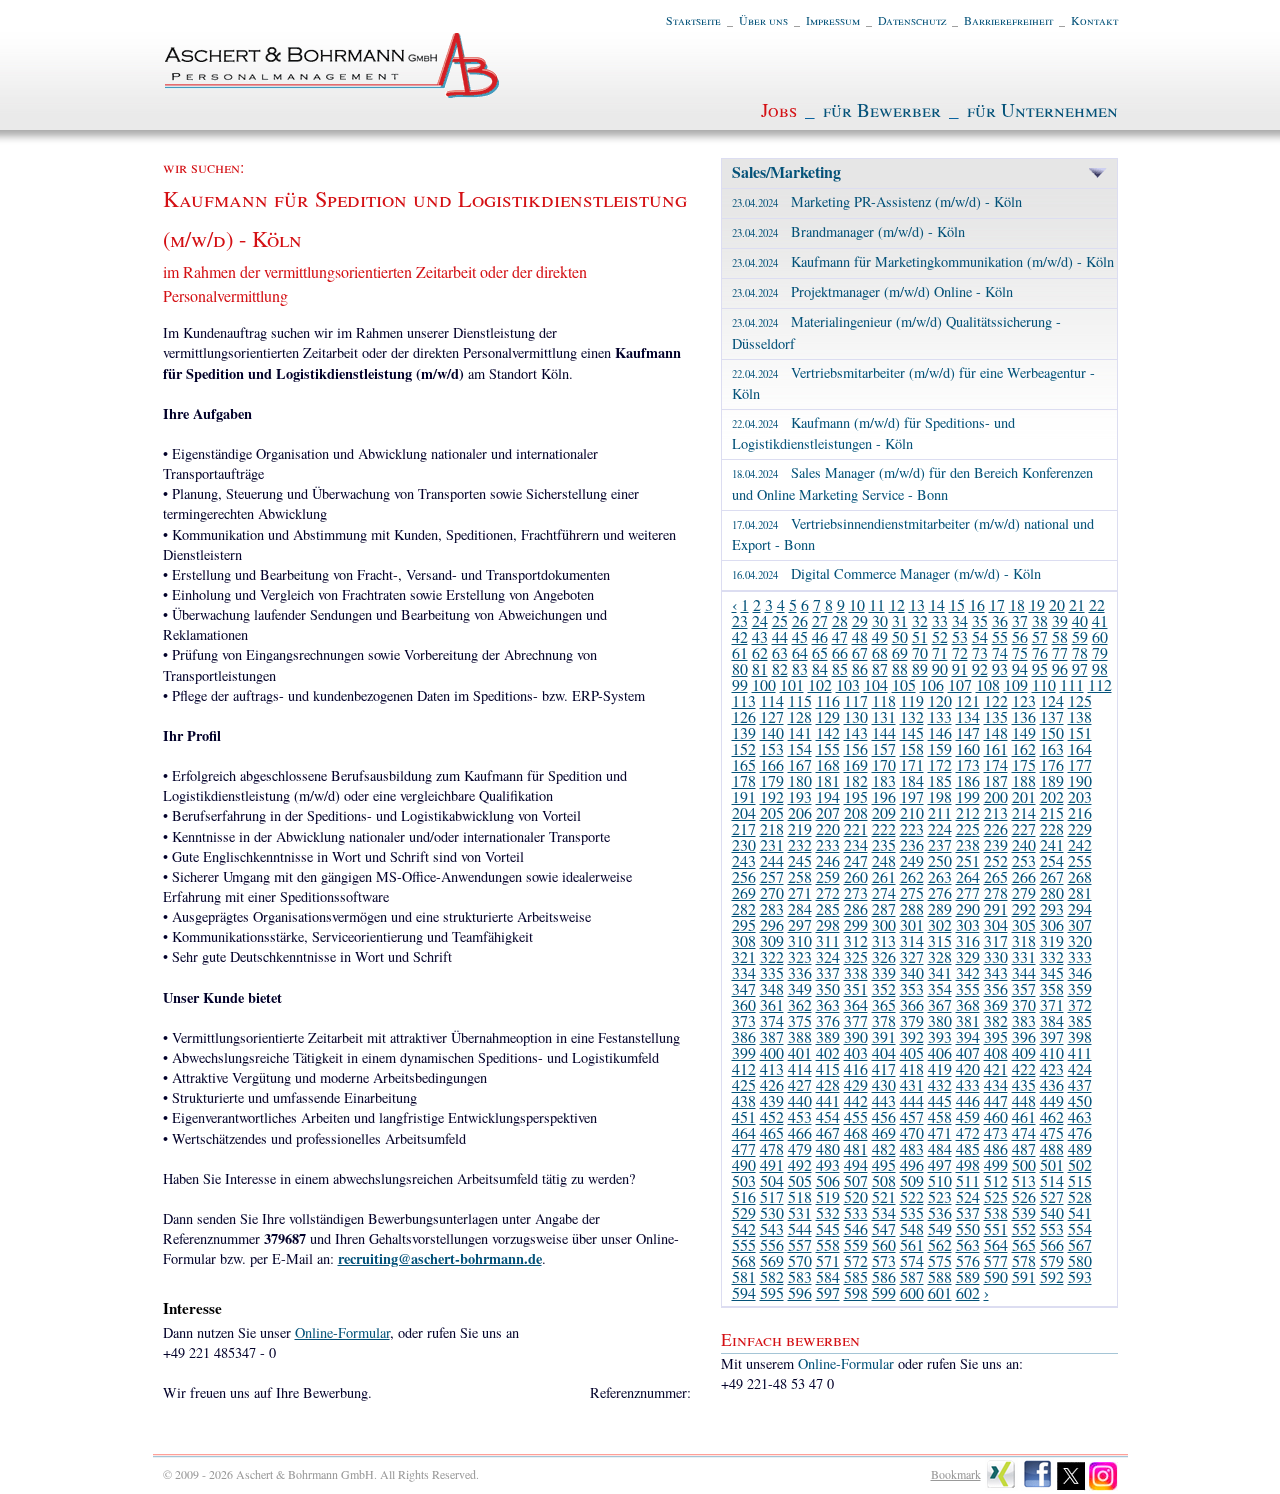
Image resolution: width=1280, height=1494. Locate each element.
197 (912, 796)
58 (1060, 636)
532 (828, 1212)
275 (912, 892)
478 (772, 1148)
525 (996, 1196)
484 (940, 1148)
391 (884, 1036)
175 (1024, 764)
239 (996, 844)
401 (800, 1052)
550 (968, 1228)
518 (800, 1196)
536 (940, 1212)
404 (884, 1052)
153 (772, 748)
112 (1100, 684)
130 (856, 716)
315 (940, 940)
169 (856, 764)
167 (800, 764)
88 (900, 668)
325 (856, 956)
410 (1052, 1052)
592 (1052, 1276)
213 (996, 812)
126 (744, 716)
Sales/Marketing (786, 171)
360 (744, 1004)
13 (917, 604)
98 (1100, 668)
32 (920, 620)
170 (884, 764)
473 (996, 1132)
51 (920, 636)
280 (1052, 892)
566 (1052, 1244)
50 (900, 636)
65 (820, 652)
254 (1052, 860)
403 (856, 1052)
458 (940, 1116)
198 (940, 796)
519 (828, 1196)
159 (940, 748)
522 (912, 1196)
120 (940, 700)
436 (1052, 1084)
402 (828, 1052)
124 (1052, 700)
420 (968, 1068)
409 (1024, 1052)
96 (1060, 668)
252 (996, 860)
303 (968, 924)
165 (744, 764)
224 (940, 828)
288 (912, 908)
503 (744, 1180)
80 (740, 668)
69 (900, 652)
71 (940, 652)
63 (780, 652)
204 (744, 812)
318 (1024, 940)
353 (912, 988)
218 (772, 828)
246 (828, 860)
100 (764, 684)
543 (772, 1228)
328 (940, 956)
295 (744, 924)
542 (744, 1228)
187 (996, 780)
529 (744, 1212)
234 (856, 844)
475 (1052, 1132)
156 (856, 748)
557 (800, 1244)
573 (884, 1260)
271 (800, 892)
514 (1052, 1180)
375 (800, 1020)
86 (860, 668)
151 (1080, 732)
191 (744, 796)
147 (968, 732)
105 (904, 684)
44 (780, 636)
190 (1080, 780)
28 (840, 620)
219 (800, 828)
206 (800, 812)
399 (744, 1052)
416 (856, 1068)
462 (1052, 1116)
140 (772, 732)
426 (772, 1084)
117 (856, 700)
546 (856, 1228)
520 (856, 1196)
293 (1052, 908)
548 (912, 1228)
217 (744, 828)
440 (800, 1100)
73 (980, 652)
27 (820, 620)
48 (860, 636)
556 (772, 1244)
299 (856, 924)
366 (912, 1004)
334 (744, 972)
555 (744, 1244)
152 (744, 748)
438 (744, 1100)
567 (1080, 1244)
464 (744, 1132)
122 (996, 700)
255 (1080, 860)
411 (1080, 1052)
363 (828, 1004)
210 (912, 812)
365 (884, 1004)
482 (884, 1148)
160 (968, 748)
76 (1040, 652)
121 (968, 700)
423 (1052, 1068)
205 (772, 812)
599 (884, 1292)
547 (884, 1228)
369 (996, 1004)
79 (1100, 652)
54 (980, 636)
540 (1052, 1212)
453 (800, 1116)
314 (912, 940)
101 (792, 684)
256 (744, 876)
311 (828, 940)
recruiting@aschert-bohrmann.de (440, 1258)
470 (912, 1132)
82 (780, 668)
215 (1052, 812)
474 (1024, 1132)
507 (856, 1180)
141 (800, 732)
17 (997, 604)
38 (1040, 620)
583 (800, 1276)
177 (1080, 764)
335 (772, 972)
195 (856, 796)
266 (1024, 876)
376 (828, 1020)
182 (856, 780)
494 (856, 1164)
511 (968, 1180)
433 (968, 1084)
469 (884, 1132)
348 (772, 988)
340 (912, 972)
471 (940, 1132)
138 (1080, 716)
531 (800, 1212)
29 (860, 620)
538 (996, 1212)
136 (1024, 716)
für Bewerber (882, 109)
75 (1020, 652)
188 (1024, 780)
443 (884, 1100)
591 (1024, 1276)
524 (968, 1196)
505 (800, 1180)
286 (856, 908)
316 (968, 940)
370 (1024, 1004)
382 (996, 1020)
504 (772, 1180)
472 (968, 1132)
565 (1024, 1244)
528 (1080, 1196)
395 (996, 1036)
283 (772, 908)
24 (760, 620)
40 (1080, 620)
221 (856, 828)
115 (800, 700)
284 (800, 908)
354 (940, 988)
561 (912, 1244)
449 (1052, 1100)
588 (940, 1276)
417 (884, 1068)
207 (828, 812)
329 (968, 956)
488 (1052, 1148)
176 (1052, 764)
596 (800, 1292)
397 (1052, 1036)
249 (912, 860)
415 (828, 1068)
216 (1080, 812)
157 (884, 748)
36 (1000, 620)
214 (1024, 812)
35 (980, 620)
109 (1016, 684)
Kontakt (1094, 20)
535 (912, 1212)
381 (968, 1020)
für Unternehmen (1042, 109)
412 (744, 1068)
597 (828, 1292)
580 (1080, 1260)
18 (1017, 604)
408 (996, 1052)
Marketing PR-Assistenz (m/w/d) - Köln (877, 201)
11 (877, 604)
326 (884, 956)
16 (977, 604)
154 (800, 748)
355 (968, 988)
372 (1080, 1004)
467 (828, 1132)
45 (800, 636)
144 (884, 732)
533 (856, 1212)
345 (1052, 972)
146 (940, 732)
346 (1080, 972)
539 (1024, 1212)
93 (1000, 668)
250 (940, 860)
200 (996, 796)
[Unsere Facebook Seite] (1037, 1486)
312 (856, 940)
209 (884, 812)
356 (996, 988)
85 (840, 668)
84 (820, 668)
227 (1024, 828)
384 (1052, 1020)
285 (828, 908)
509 (912, 1180)
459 (968, 1116)
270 (772, 892)
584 (828, 1276)
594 (744, 1292)
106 (932, 684)
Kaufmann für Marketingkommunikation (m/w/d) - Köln (923, 261)
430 (884, 1084)
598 (856, 1292)
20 (1057, 604)
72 (960, 652)
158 (912, 748)
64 (800, 652)
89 (920, 668)
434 (996, 1084)
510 (940, 1180)
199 (968, 796)
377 (856, 1020)
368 (968, 1004)
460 (996, 1116)
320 (1080, 940)
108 (988, 684)
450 (1080, 1100)
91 (960, 668)
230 (744, 844)
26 (800, 620)
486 (996, 1148)
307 (1080, 924)
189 (1052, 780)
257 (772, 876)
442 (856, 1100)
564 (996, 1244)
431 (912, 1084)
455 (856, 1116)
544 (800, 1228)
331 (1024, 956)
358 (1052, 988)
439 (772, 1100)
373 (744, 1020)
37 (1020, 620)
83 (800, 668)
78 (1080, 652)
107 (960, 684)
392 (912, 1036)
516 (744, 1196)
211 (940, 812)
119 (912, 700)
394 (968, 1036)
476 (1080, 1132)
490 (744, 1164)
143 (856, 732)
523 (940, 1196)
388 (800, 1036)
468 (856, 1132)
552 (1024, 1228)
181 (828, 780)
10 (857, 604)
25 (780, 620)
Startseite (693, 20)
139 (744, 732)
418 (912, 1068)
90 (940, 668)
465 (772, 1132)
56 (1020, 636)
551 (996, 1228)
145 (912, 732)
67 (860, 652)
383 (1024, 1020)
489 (1080, 1148)
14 (937, 604)
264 (968, 876)
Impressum (833, 20)
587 (912, 1276)
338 (856, 972)
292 (1024, 908)
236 (912, 844)
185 (940, 780)
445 (940, 1100)
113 (744, 700)
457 (912, 1116)
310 (800, 940)
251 (968, 860)
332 (1052, 956)
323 (800, 956)
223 (912, 828)
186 (968, 780)
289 (940, 908)
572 (856, 1260)
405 (912, 1052)
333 (1080, 956)
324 (828, 956)
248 (884, 860)
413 (772, 1068)
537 (968, 1212)
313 (884, 940)
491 (772, 1164)
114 (772, 700)
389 (828, 1036)
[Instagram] (1103, 1486)
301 (912, 924)
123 (1024, 700)
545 (828, 1228)
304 (996, 924)
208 (856, 812)
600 (912, 1292)
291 (996, 908)
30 (880, 620)
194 (828, 796)
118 (884, 700)
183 (884, 780)
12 (897, 604)
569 (772, 1260)
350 (828, 988)
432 (940, 1084)
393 (940, 1036)
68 (880, 652)
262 (912, 876)
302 (940, 924)
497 (940, 1164)
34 (960, 620)
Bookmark (956, 1474)
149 (1024, 732)
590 (996, 1276)
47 (840, 636)
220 (828, 828)
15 (957, 604)
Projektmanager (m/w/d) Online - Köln (872, 291)
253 (1024, 860)
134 (968, 716)
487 (1024, 1148)
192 (772, 796)
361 (772, 1004)
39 (1060, 620)
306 (1052, 924)
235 (884, 844)
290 (968, 908)
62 (760, 652)
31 (900, 620)
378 (884, 1020)
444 (912, 1100)
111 (1072, 684)
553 (1052, 1228)
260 (856, 876)
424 (1080, 1068)
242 (1080, 844)
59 (1080, 636)
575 (940, 1260)
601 (940, 1292)
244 (772, 860)
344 (1024, 972)
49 (880, 636)
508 (884, 1180)
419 (940, 1068)
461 (1024, 1116)
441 (828, 1100)
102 (820, 684)
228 (1052, 828)
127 (772, 716)
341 (940, 972)
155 (828, 748)
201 (1024, 796)
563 (968, 1244)
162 (1024, 748)
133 (940, 716)
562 (940, 1244)
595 (772, 1292)
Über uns (763, 20)
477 (744, 1148)
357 (1024, 988)
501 (1052, 1164)
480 (828, 1148)
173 (968, 764)
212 (968, 812)
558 (828, 1244)
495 (884, 1164)
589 (968, 1276)
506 (828, 1180)
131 (884, 716)
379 (912, 1020)
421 (996, 1068)
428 (828, 1084)
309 (772, 940)
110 (1044, 684)
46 (820, 636)
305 (1024, 924)
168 (828, 764)
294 (1080, 908)
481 (856, 1148)
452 (772, 1116)
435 (1024, 1084)
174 (996, 764)
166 (772, 764)
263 (940, 876)
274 (884, 892)
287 (884, 908)
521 (884, 1196)
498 (968, 1164)
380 (940, 1020)
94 (1020, 668)
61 (740, 652)
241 (1052, 844)
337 (828, 972)
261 (884, 876)
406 (940, 1052)
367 (940, 1004)
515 (1080, 1180)
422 (1024, 1068)
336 (800, 972)
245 (800, 860)
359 (1080, 988)
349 (800, 988)
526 (1024, 1196)
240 (1024, 844)
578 (1024, 1260)
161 (996, 748)
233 (828, 844)
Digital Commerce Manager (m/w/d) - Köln (886, 573)
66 (840, 652)
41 (1100, 620)
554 (1080, 1228)
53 (960, 636)
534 (884, 1212)
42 (740, 636)
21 (1077, 604)
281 (1080, 892)
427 (800, 1084)
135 (996, 716)
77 (1060, 652)
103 (848, 684)
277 (968, 892)
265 (996, 876)
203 (1080, 796)
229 (1080, 828)
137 (1052, 716)
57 (1040, 636)
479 (800, 1148)
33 (940, 620)
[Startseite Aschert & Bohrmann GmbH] (333, 92)
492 (800, 1164)
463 (1080, 1116)
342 (968, 972)
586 (884, 1276)
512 (996, 1180)
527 (1052, 1196)
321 (744, 956)
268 (1080, 876)
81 (760, 668)
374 (772, 1020)
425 (744, 1084)
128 (800, 716)
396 (1024, 1036)
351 (856, 988)
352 (884, 988)
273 (856, 892)
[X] (1071, 1486)
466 (800, 1132)
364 (856, 1004)
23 (740, 620)
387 (772, 1036)
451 (744, 1116)
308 (744, 940)
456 (884, 1116)
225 (968, 828)
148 (996, 732)
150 (1052, 732)
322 (772, 956)
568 (744, 1260)
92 (980, 668)
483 (912, 1148)
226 (996, 828)
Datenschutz (912, 20)
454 (828, 1116)
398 (1080, 1036)
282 (744, 908)
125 (1080, 700)
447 (996, 1100)
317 (996, 940)
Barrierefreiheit (1008, 20)
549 (940, 1228)
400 (772, 1052)
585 (856, 1276)
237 (940, 844)
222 (884, 828)
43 (760, 636)
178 (744, 780)
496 (912, 1164)
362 (800, 1004)
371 (1052, 1004)
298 (828, 924)
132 (912, 716)
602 (968, 1292)
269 (744, 892)
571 (828, 1260)
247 (856, 860)
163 (1052, 748)
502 (1080, 1164)
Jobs (779, 109)
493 (828, 1164)
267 (1052, 876)
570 (800, 1260)
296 (772, 924)
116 (828, 700)
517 (772, 1196)
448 (1024, 1100)
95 (1040, 668)
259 (828, 876)
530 (772, 1212)
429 (856, 1084)
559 (856, 1244)
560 (884, 1244)
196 (884, 796)
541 (1080, 1212)
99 (740, 684)
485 (968, 1148)
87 (880, 668)
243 (744, 860)
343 (996, 972)
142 (828, 732)
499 (996, 1164)
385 (1080, 1020)
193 (800, 796)
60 (1100, 636)
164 (1080, 748)
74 (1000, 652)
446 (968, 1100)
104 (876, 684)
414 (800, 1068)
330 (996, 956)
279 (1024, 892)
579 (1052, 1260)
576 (968, 1260)
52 (940, 636)
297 (800, 924)
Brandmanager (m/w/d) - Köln (848, 231)
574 (912, 1260)
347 (744, 988)
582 (772, 1276)
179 (772, 780)
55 (1000, 636)
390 (856, 1036)
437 (1080, 1084)
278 (996, 892)
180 (800, 780)
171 (912, 764)
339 (884, 972)
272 (828, 892)
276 (940, 892)
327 (912, 956)
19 (1037, 604)
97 (1080, 668)
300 (884, 924)
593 (1080, 1276)
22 (1097, 604)
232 (800, 844)
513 (1024, 1180)
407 (968, 1052)
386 (744, 1036)
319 (1052, 940)
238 (968, 844)
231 (772, 844)
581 (744, 1276)
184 (912, 780)
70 (920, 652)
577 (996, 1260)
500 (1024, 1164)
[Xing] (1001, 1486)
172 (940, 764)
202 (1052, 796)
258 (800, 876)
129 (828, 716)
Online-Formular (342, 1332)
